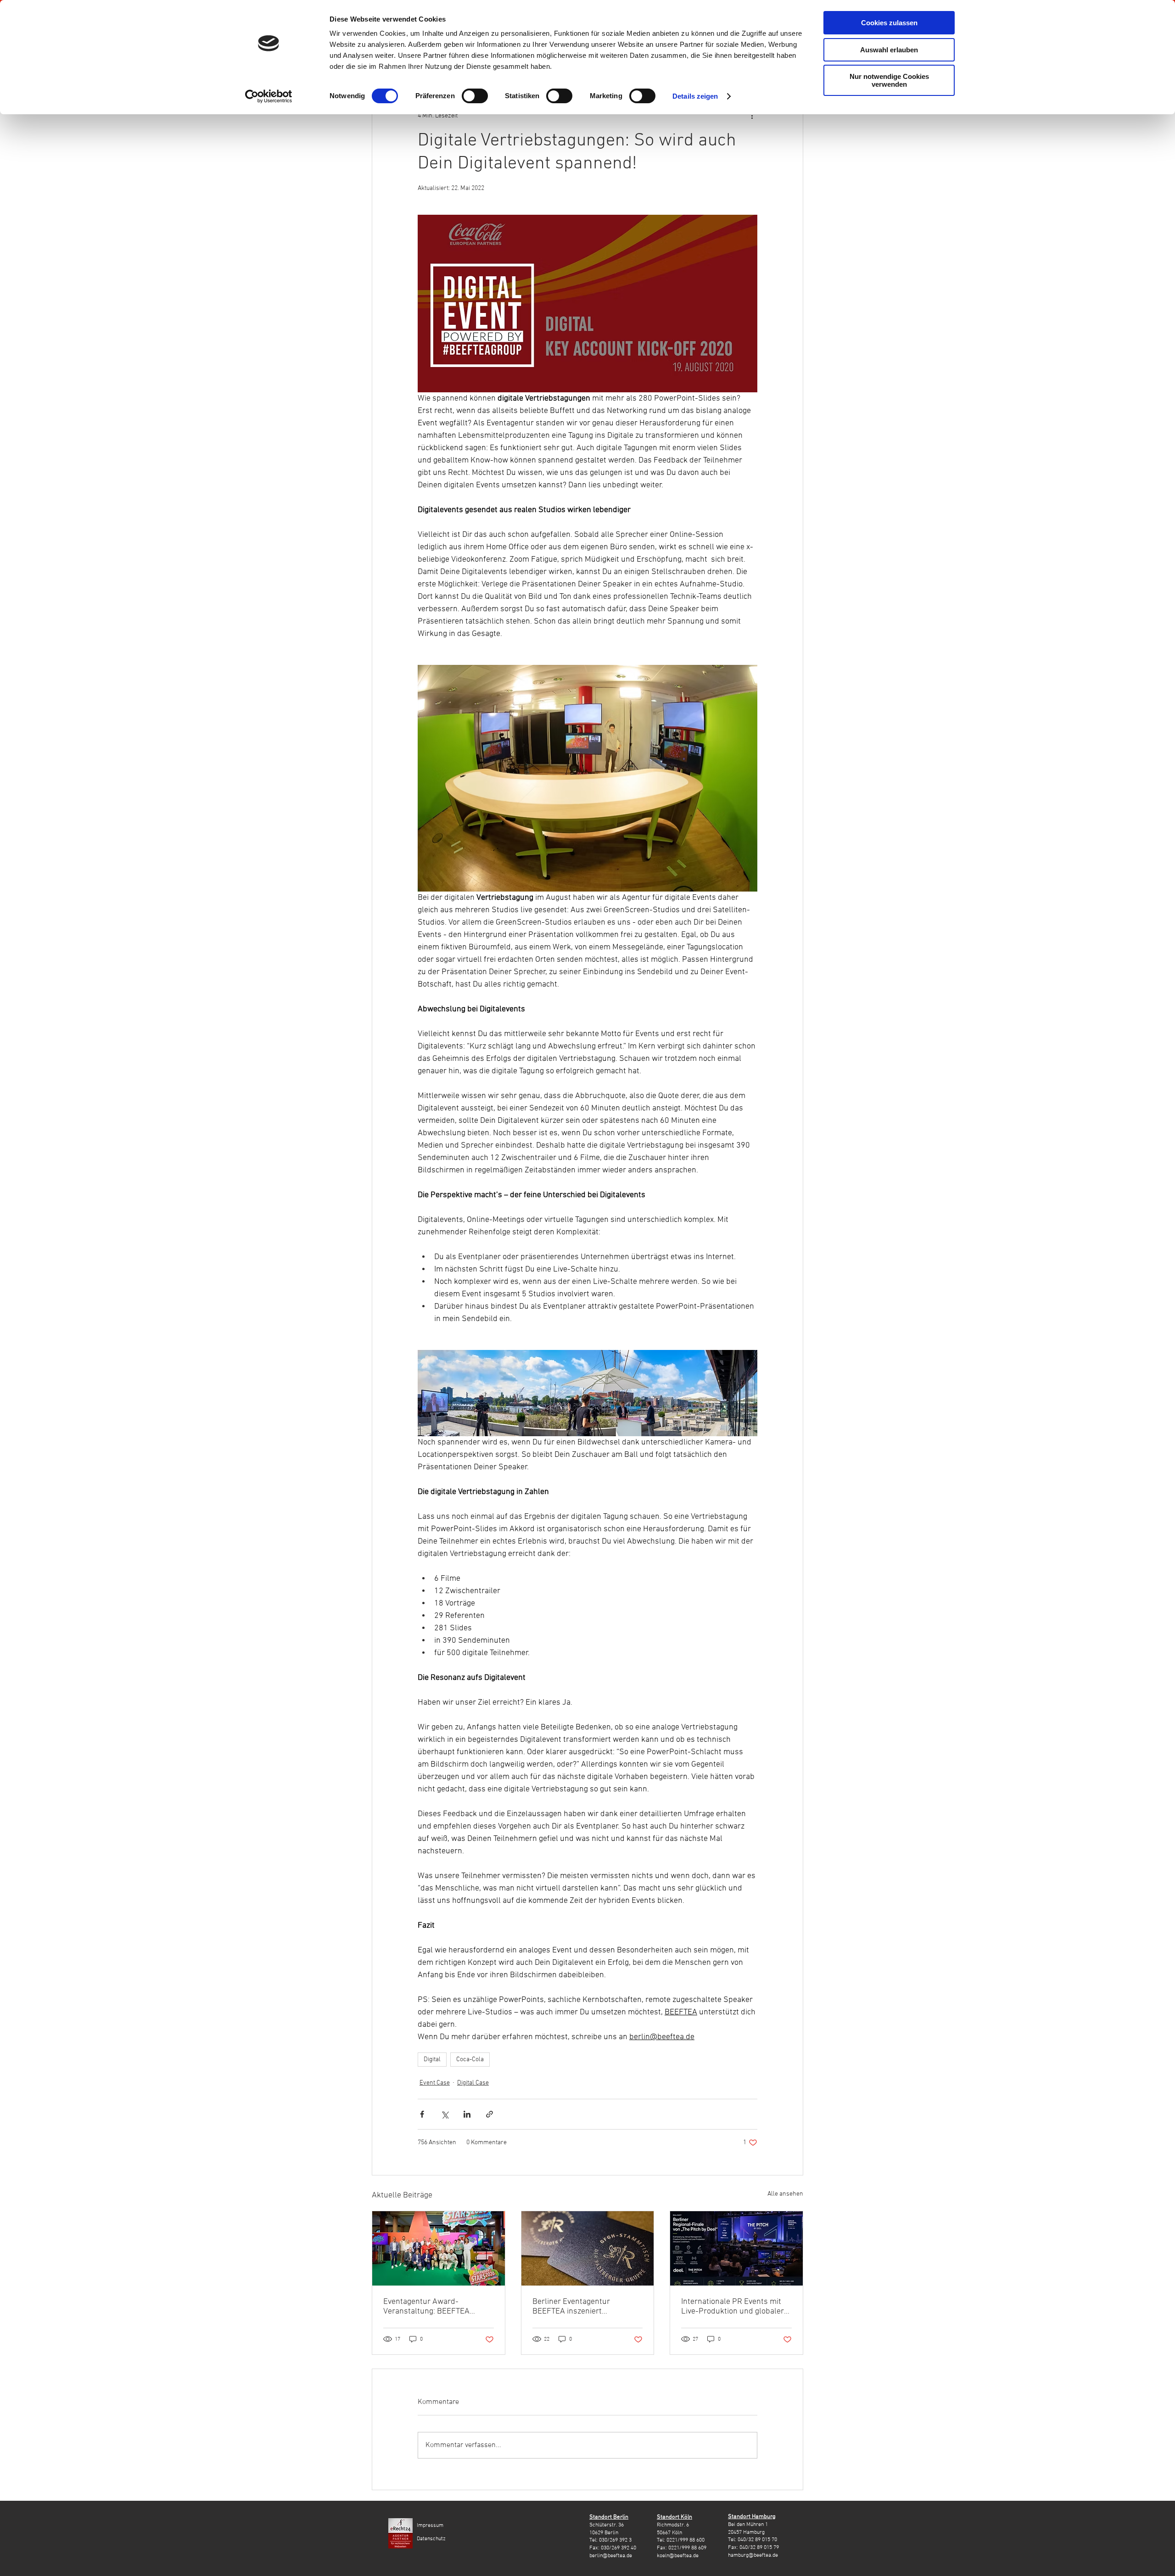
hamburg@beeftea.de (753, 2555)
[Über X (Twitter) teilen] (445, 2114)
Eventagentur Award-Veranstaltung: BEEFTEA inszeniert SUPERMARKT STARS (427, 2307)
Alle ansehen (785, 2194)
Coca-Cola (470, 2060)
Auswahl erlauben (889, 50)
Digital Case (473, 2083)
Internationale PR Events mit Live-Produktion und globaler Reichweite (733, 2307)
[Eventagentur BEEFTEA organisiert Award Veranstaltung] (439, 2248)
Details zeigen (695, 96)
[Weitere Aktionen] (752, 116)
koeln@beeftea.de (678, 2556)
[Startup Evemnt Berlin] (736, 2248)
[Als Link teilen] (490, 2114)
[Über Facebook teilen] (422, 2114)
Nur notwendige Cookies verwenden (889, 80)
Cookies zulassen (889, 23)
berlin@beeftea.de (611, 2556)
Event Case (435, 2083)
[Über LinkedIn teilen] (467, 2114)
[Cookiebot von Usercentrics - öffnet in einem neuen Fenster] (269, 96)
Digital (432, 2060)
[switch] (475, 96)
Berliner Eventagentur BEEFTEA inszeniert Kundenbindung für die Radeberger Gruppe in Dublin (584, 2307)
